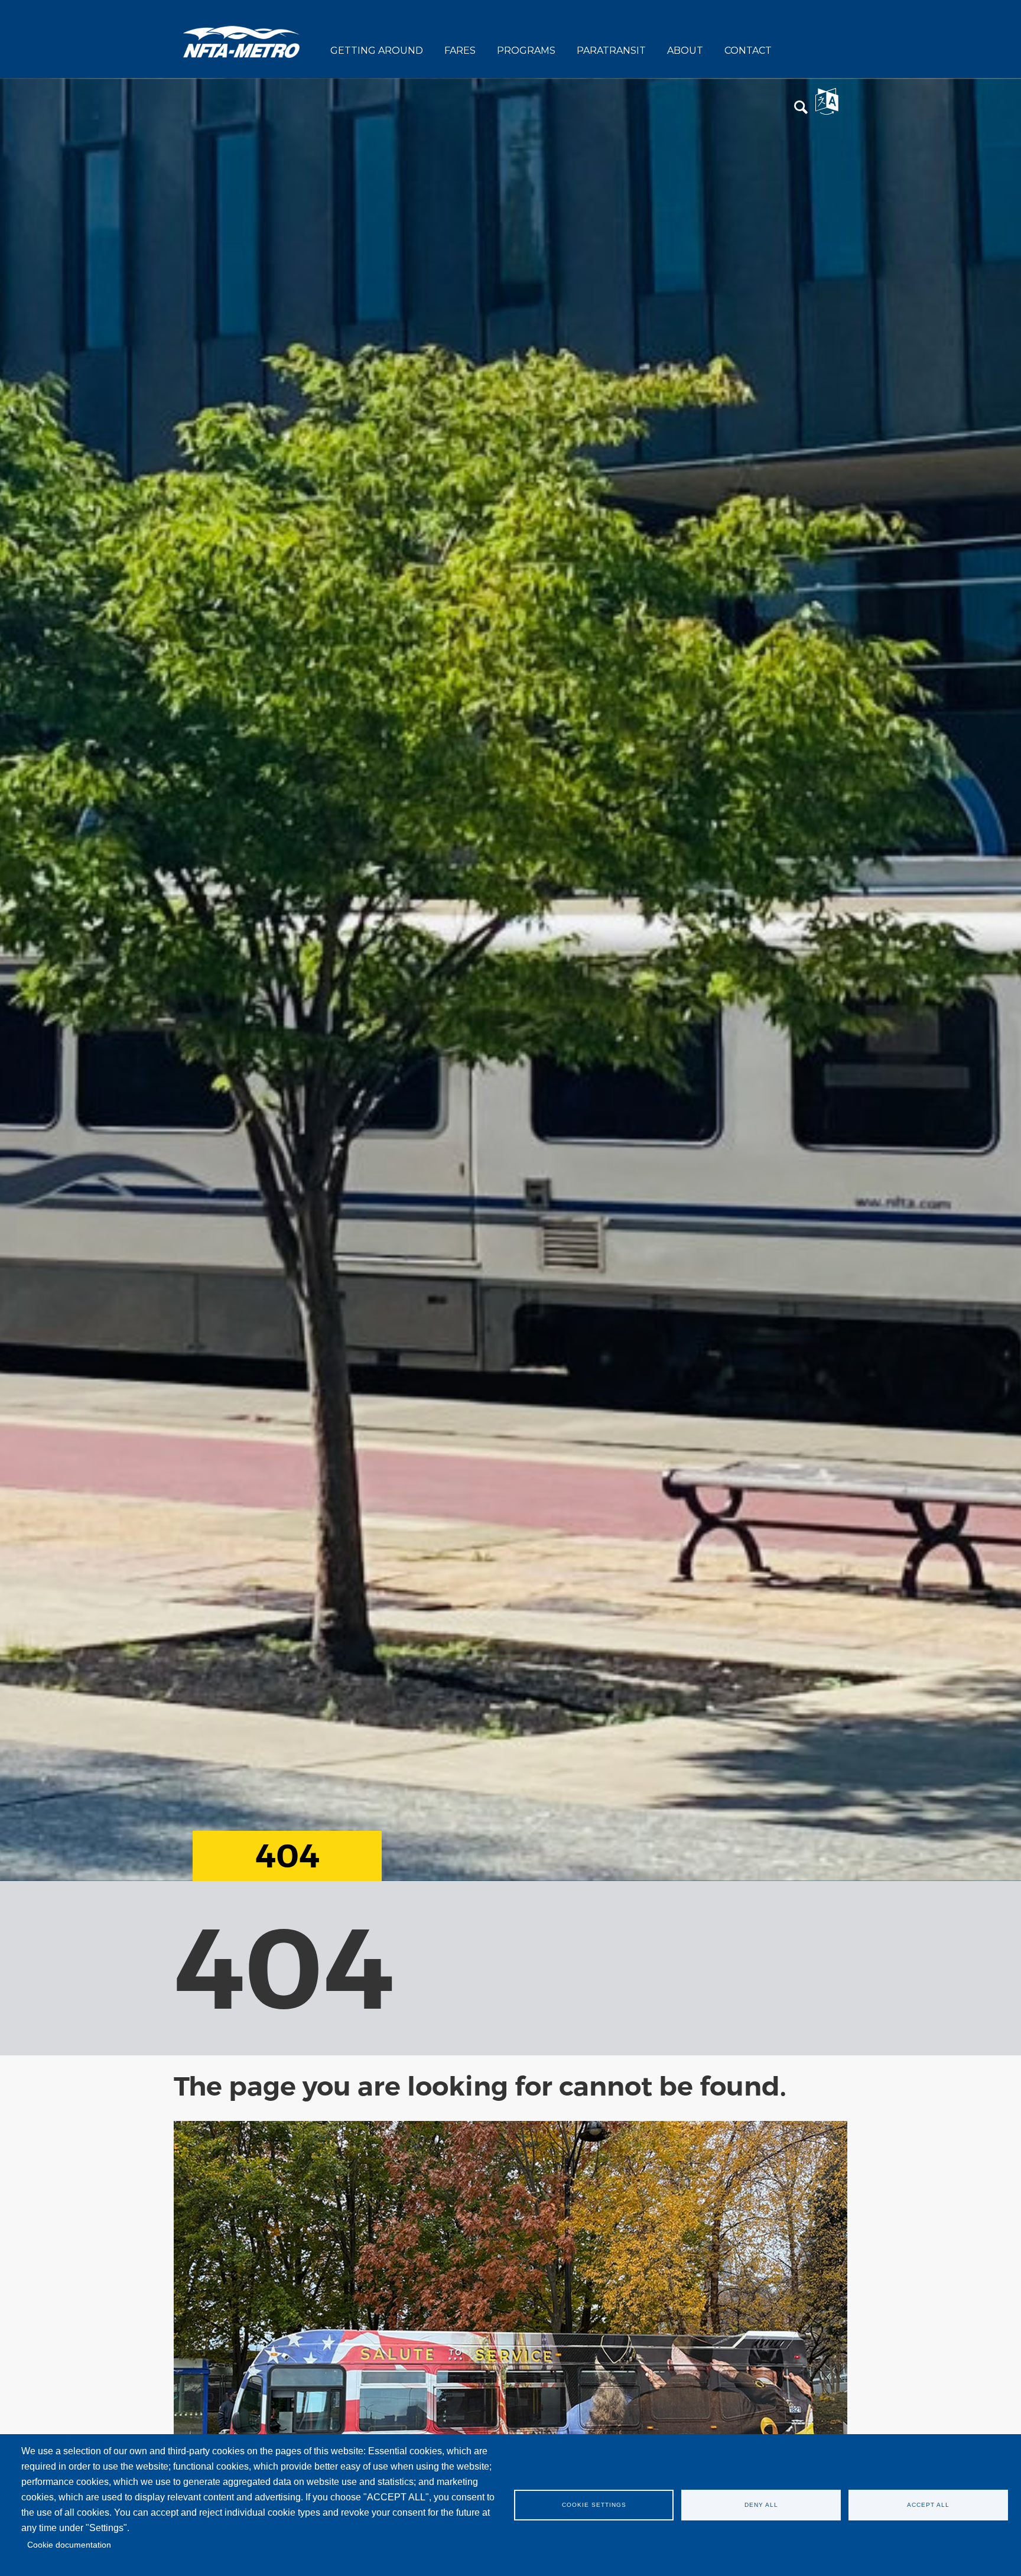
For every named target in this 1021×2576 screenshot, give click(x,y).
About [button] (685, 51)
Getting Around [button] (377, 51)
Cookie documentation (69, 2545)
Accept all (928, 2505)
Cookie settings (594, 2505)
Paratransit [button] (611, 51)
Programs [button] (526, 51)
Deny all (761, 2505)
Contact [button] (748, 51)
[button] (801, 108)
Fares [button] (460, 51)
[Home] (242, 41)
